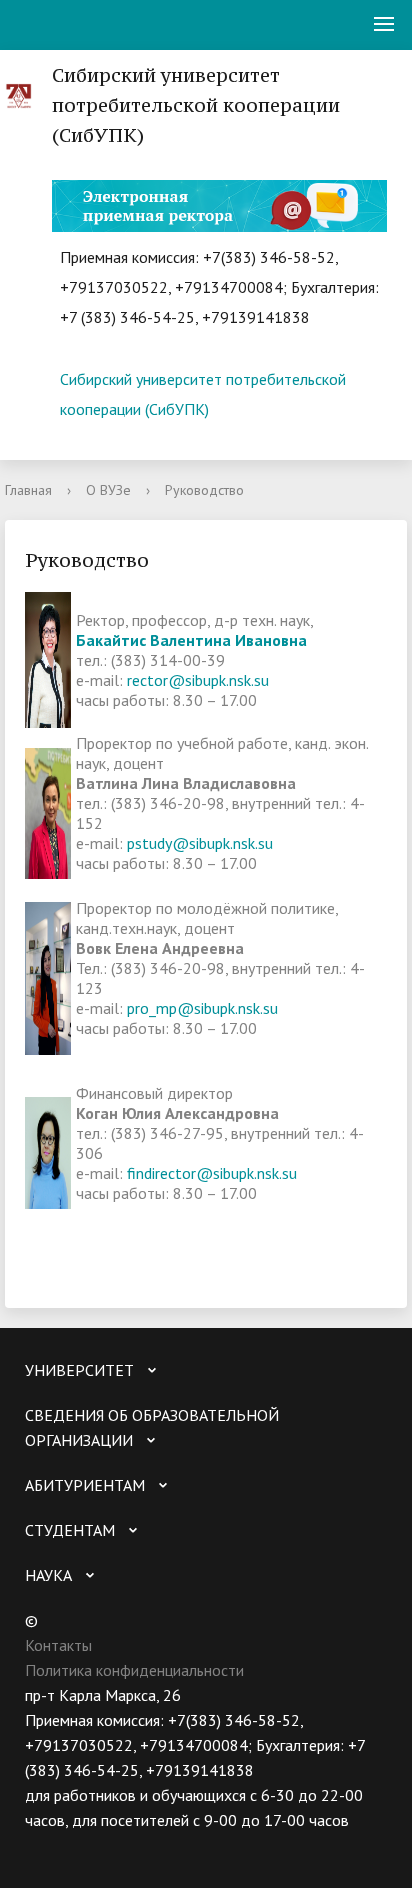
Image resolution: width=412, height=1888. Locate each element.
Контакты (58, 1645)
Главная (28, 490)
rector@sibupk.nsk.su (198, 680)
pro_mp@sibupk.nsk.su (202, 1008)
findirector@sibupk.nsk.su (212, 1173)
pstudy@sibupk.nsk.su (200, 843)
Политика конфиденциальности (134, 1670)
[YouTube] (79, 1845)
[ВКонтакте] (40, 1845)
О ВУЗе (108, 490)
